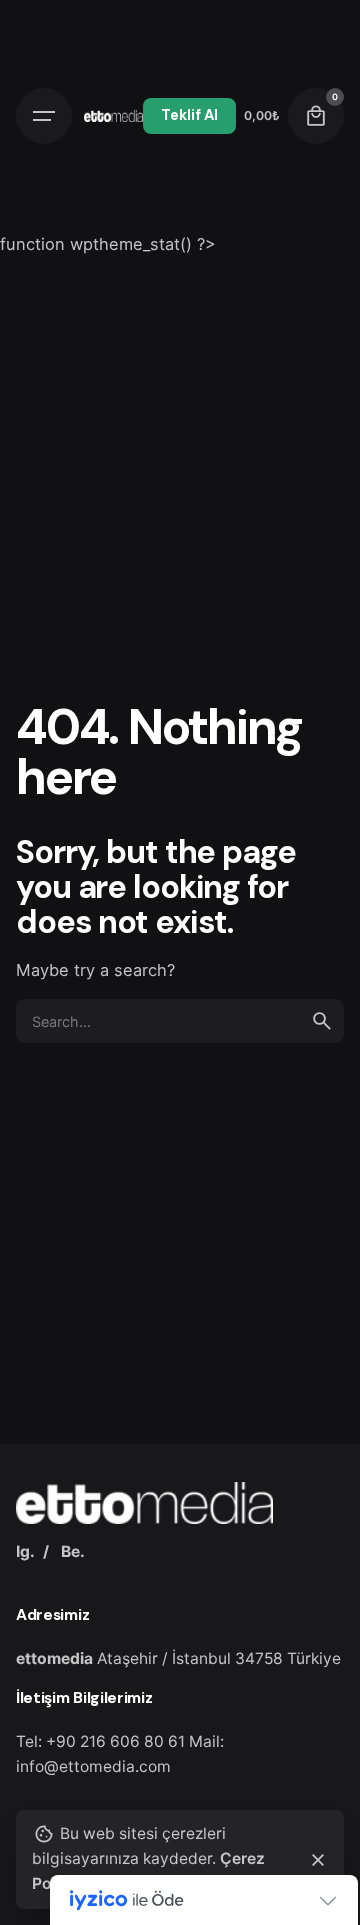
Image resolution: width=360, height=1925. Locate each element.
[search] (322, 1021)
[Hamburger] (44, 116)
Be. (73, 1551)
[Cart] (316, 116)
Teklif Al (189, 115)
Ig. (25, 1551)
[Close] (318, 1860)
